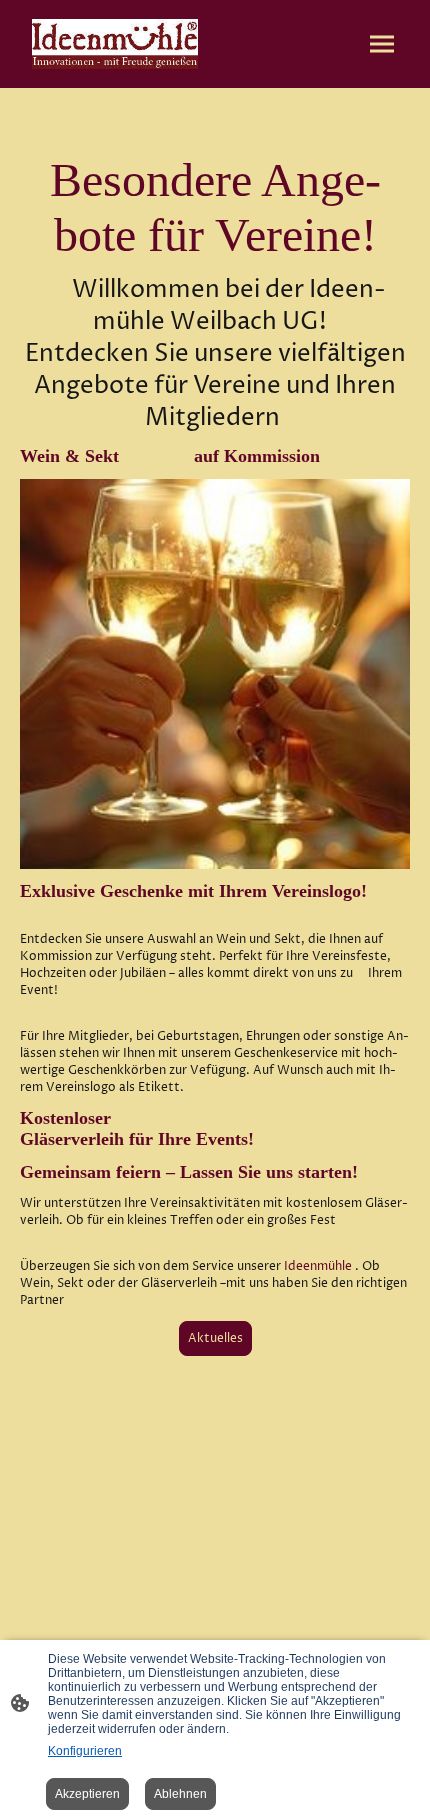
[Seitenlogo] (115, 44)
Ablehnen (180, 1794)
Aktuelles (215, 1338)
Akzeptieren (87, 1794)
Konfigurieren (85, 1751)
